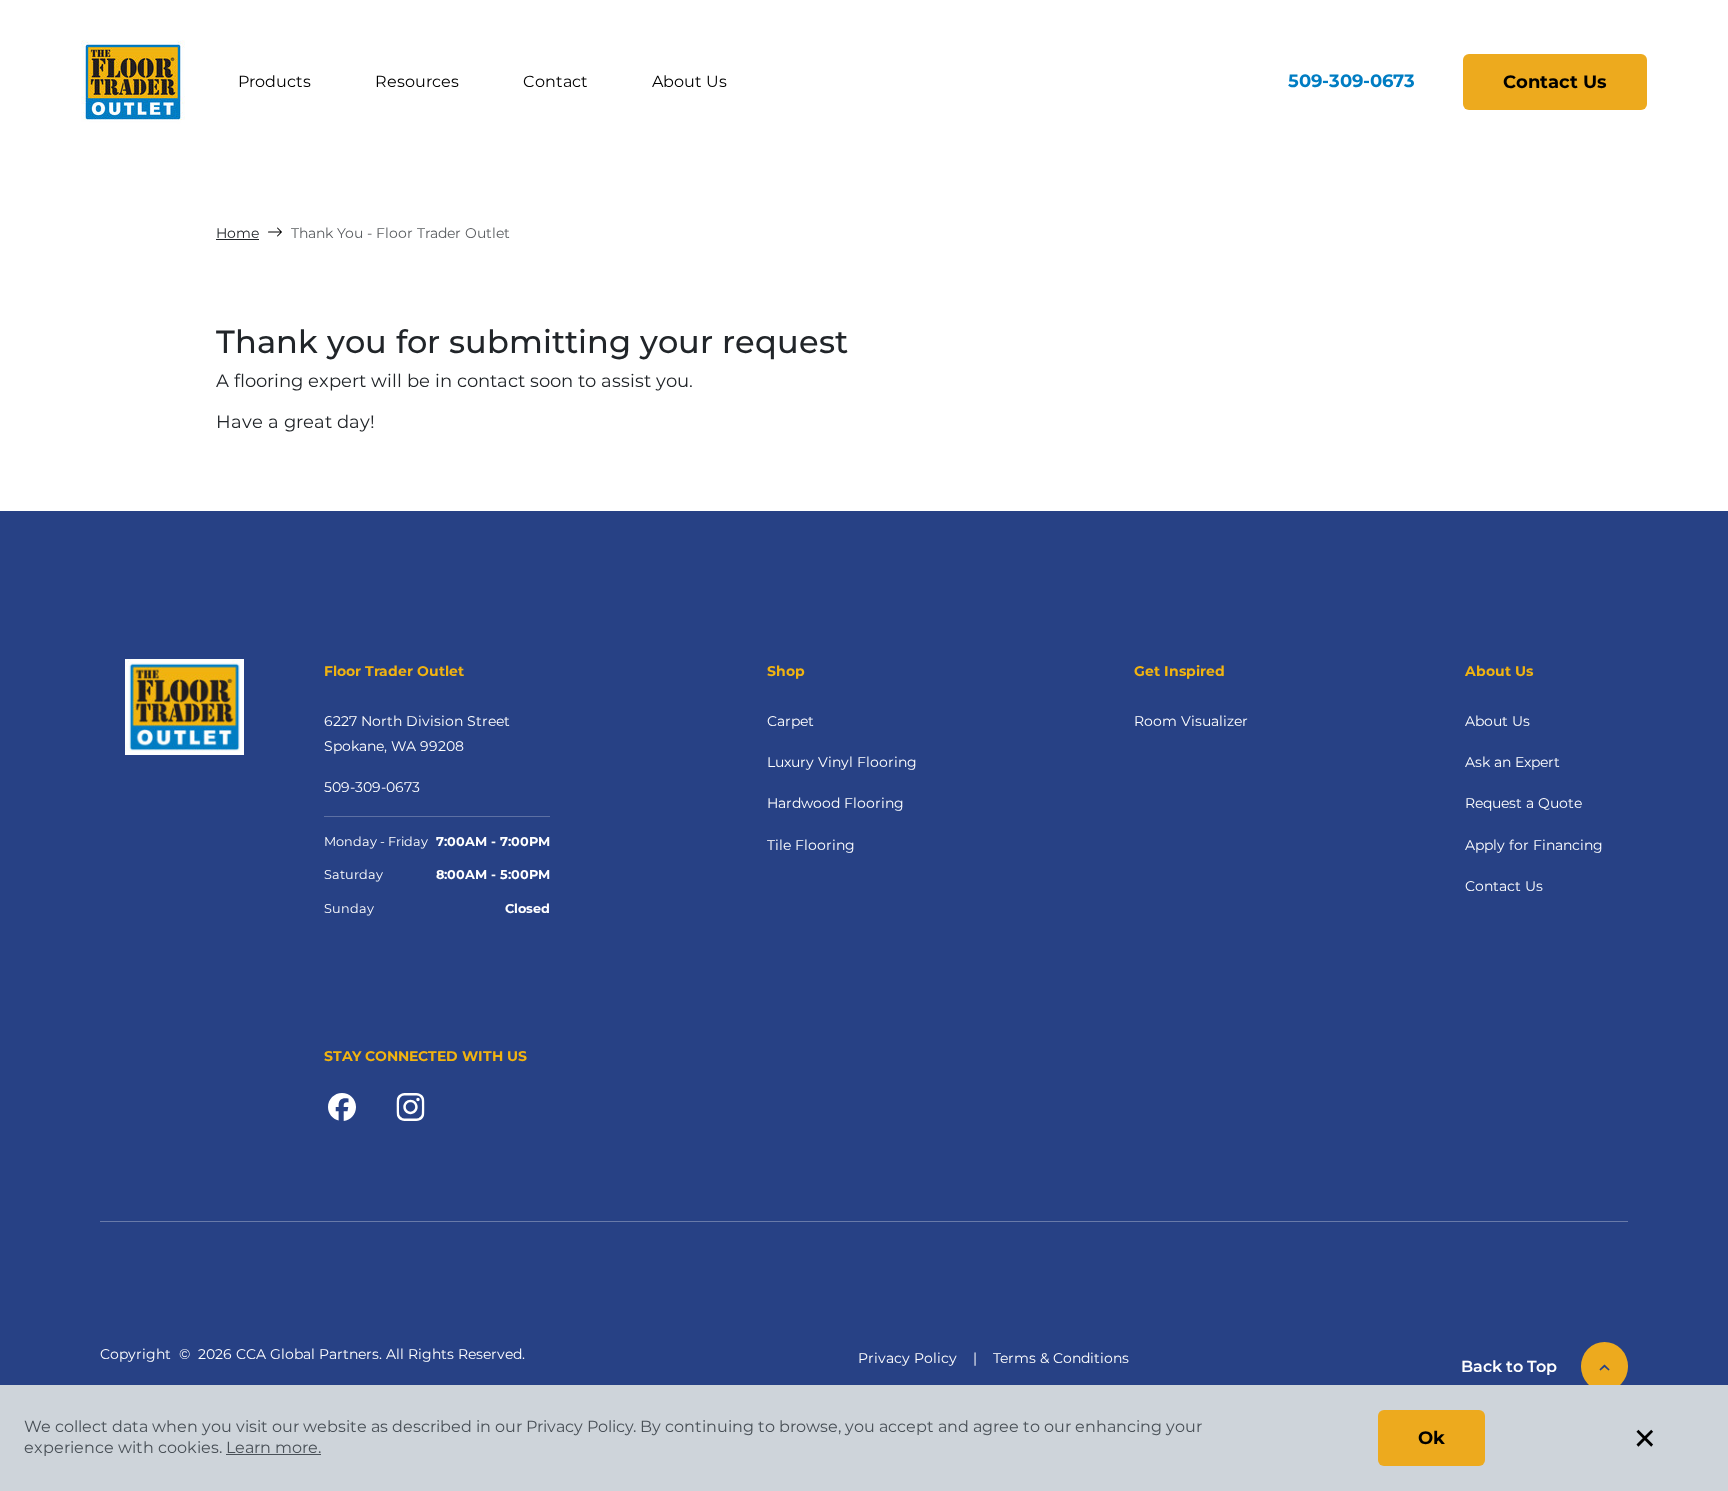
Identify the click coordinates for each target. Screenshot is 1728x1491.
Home (237, 233)
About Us (689, 81)
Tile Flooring (811, 845)
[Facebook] (342, 1106)
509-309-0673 (1351, 81)
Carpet (790, 721)
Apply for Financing (1534, 845)
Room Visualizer (1191, 721)
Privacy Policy (907, 1358)
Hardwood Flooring (835, 803)
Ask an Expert (1512, 762)
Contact (555, 81)
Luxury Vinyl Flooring (842, 762)
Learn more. (273, 1447)
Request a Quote (1523, 803)
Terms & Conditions (1061, 1358)
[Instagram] (410, 1106)
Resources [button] (417, 81)
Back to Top (1509, 1366)
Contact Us (1555, 82)
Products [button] (274, 81)
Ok (1431, 1438)
